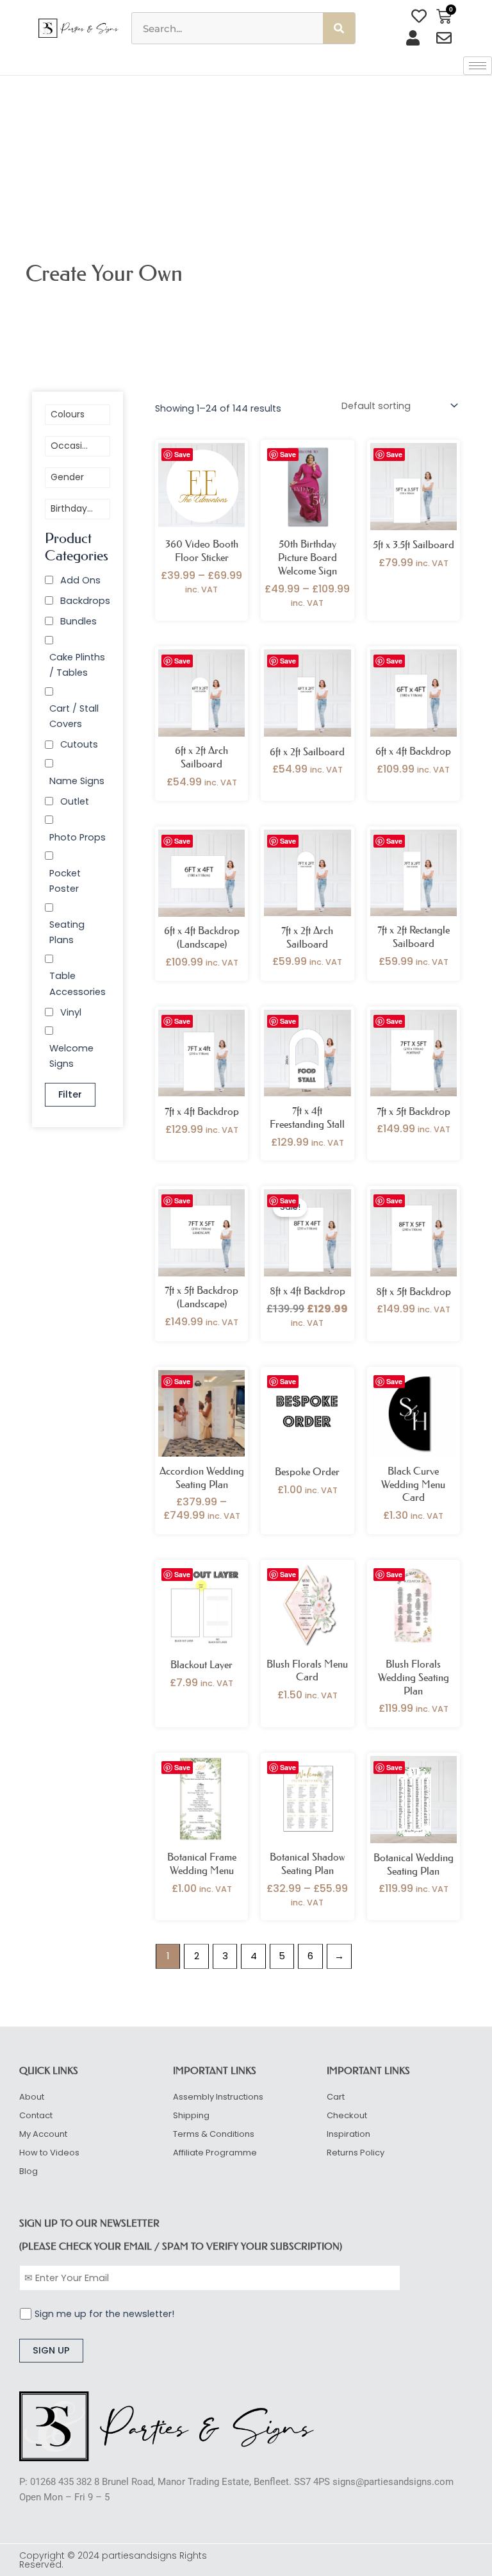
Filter (70, 1094)
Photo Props (78, 837)
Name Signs (77, 781)
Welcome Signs (71, 1056)
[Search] (339, 28)
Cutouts (79, 744)
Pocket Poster (65, 881)
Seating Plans (67, 932)
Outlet (75, 801)
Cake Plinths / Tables (77, 665)
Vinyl (71, 1012)
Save (182, 454)
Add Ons (80, 580)
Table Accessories (78, 983)
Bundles (78, 621)
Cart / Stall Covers (74, 716)
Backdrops (85, 601)
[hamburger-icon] (478, 66)
